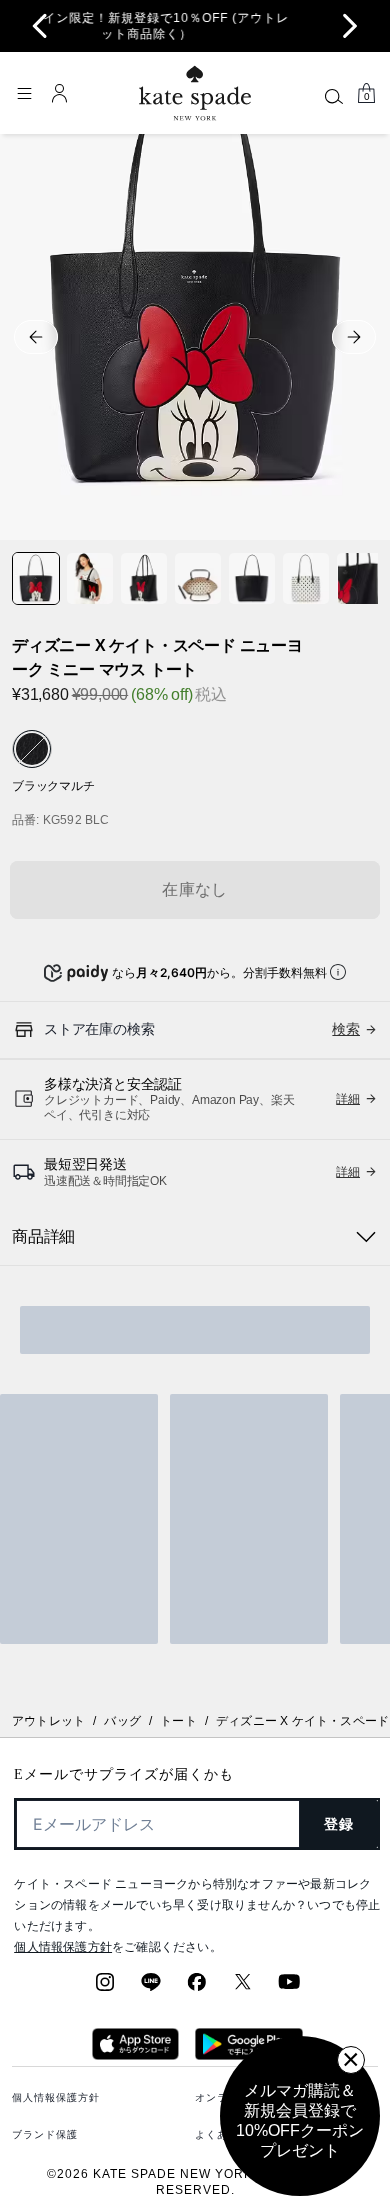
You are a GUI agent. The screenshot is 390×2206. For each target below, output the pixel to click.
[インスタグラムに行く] (105, 1988)
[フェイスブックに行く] (197, 1988)
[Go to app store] (135, 2054)
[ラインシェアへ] (151, 1988)
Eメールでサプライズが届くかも (124, 1774)
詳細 (348, 1099)
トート (178, 1721)
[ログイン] (60, 93)
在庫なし (195, 889)
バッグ (122, 1721)
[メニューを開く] (24, 93)
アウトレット (48, 1721)
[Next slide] (350, 26)
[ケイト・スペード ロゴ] (195, 93)
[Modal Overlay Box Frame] (300, 2116)
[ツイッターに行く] (243, 1988)
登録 (339, 1824)
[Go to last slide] (40, 26)
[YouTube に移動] (289, 1988)
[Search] (334, 96)
